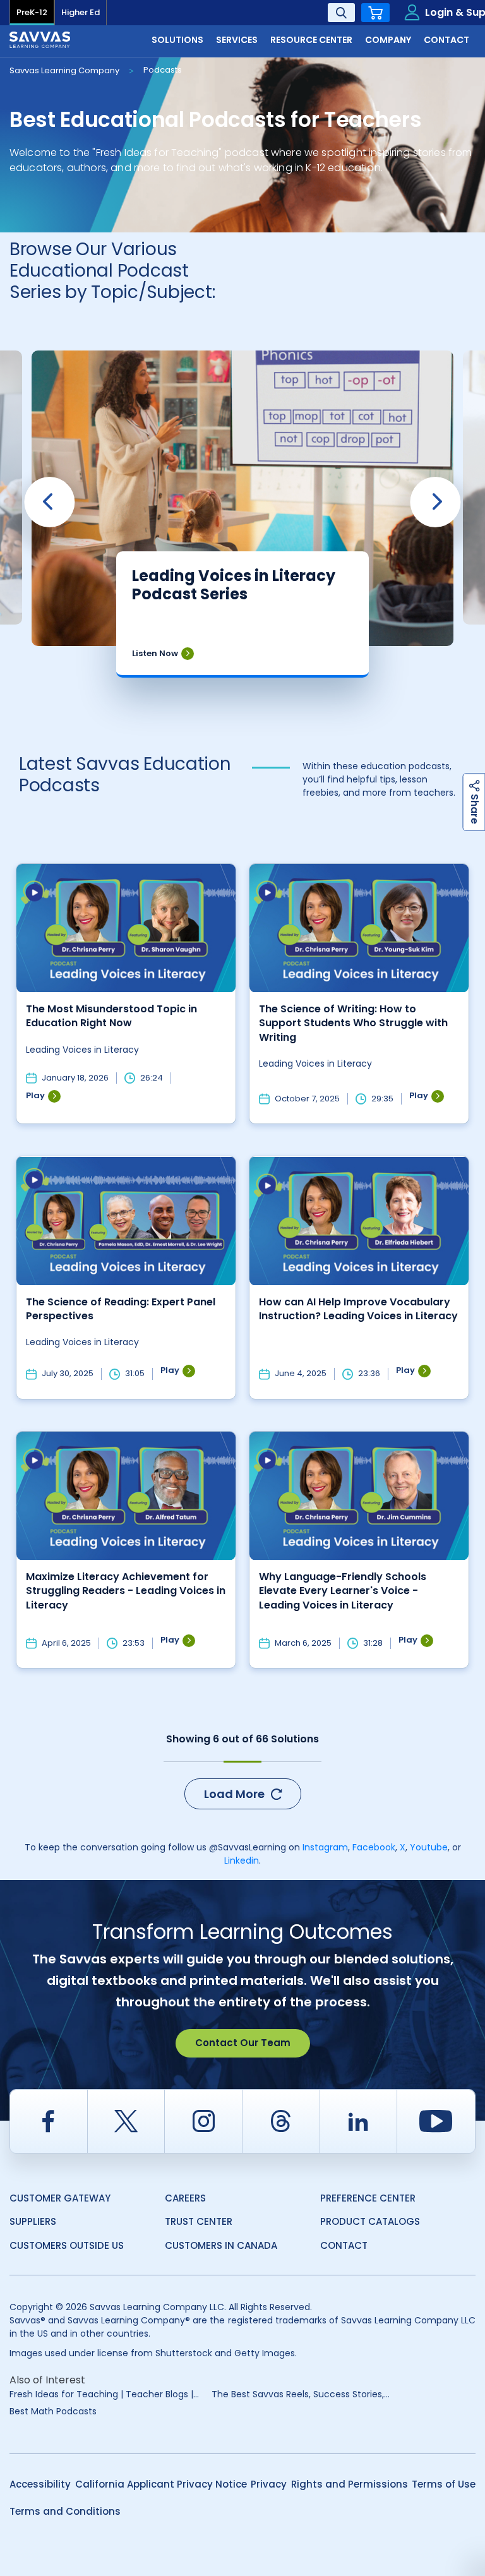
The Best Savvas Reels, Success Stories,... (301, 2394)
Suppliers (33, 2221)
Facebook (374, 1847)
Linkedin (242, 1860)
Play (35, 1096)
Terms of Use (444, 2484)
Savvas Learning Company (64, 70)
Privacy (269, 2484)
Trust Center (199, 2221)
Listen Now (155, 653)
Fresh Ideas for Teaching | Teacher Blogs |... (104, 2394)
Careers (185, 2198)
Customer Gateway (60, 2198)
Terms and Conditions (65, 2511)
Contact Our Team (243, 2043)
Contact (344, 2245)
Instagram (325, 1847)
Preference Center (368, 2198)
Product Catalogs (370, 2221)
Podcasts (163, 70)
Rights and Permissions (350, 2484)
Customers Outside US (67, 2245)
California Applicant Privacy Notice (161, 2484)
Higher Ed (81, 12)
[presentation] (49, 502)
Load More (234, 1794)
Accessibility (40, 2484)
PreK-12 (32, 12)
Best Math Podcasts (53, 2411)
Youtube (429, 1847)
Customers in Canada (221, 2245)
